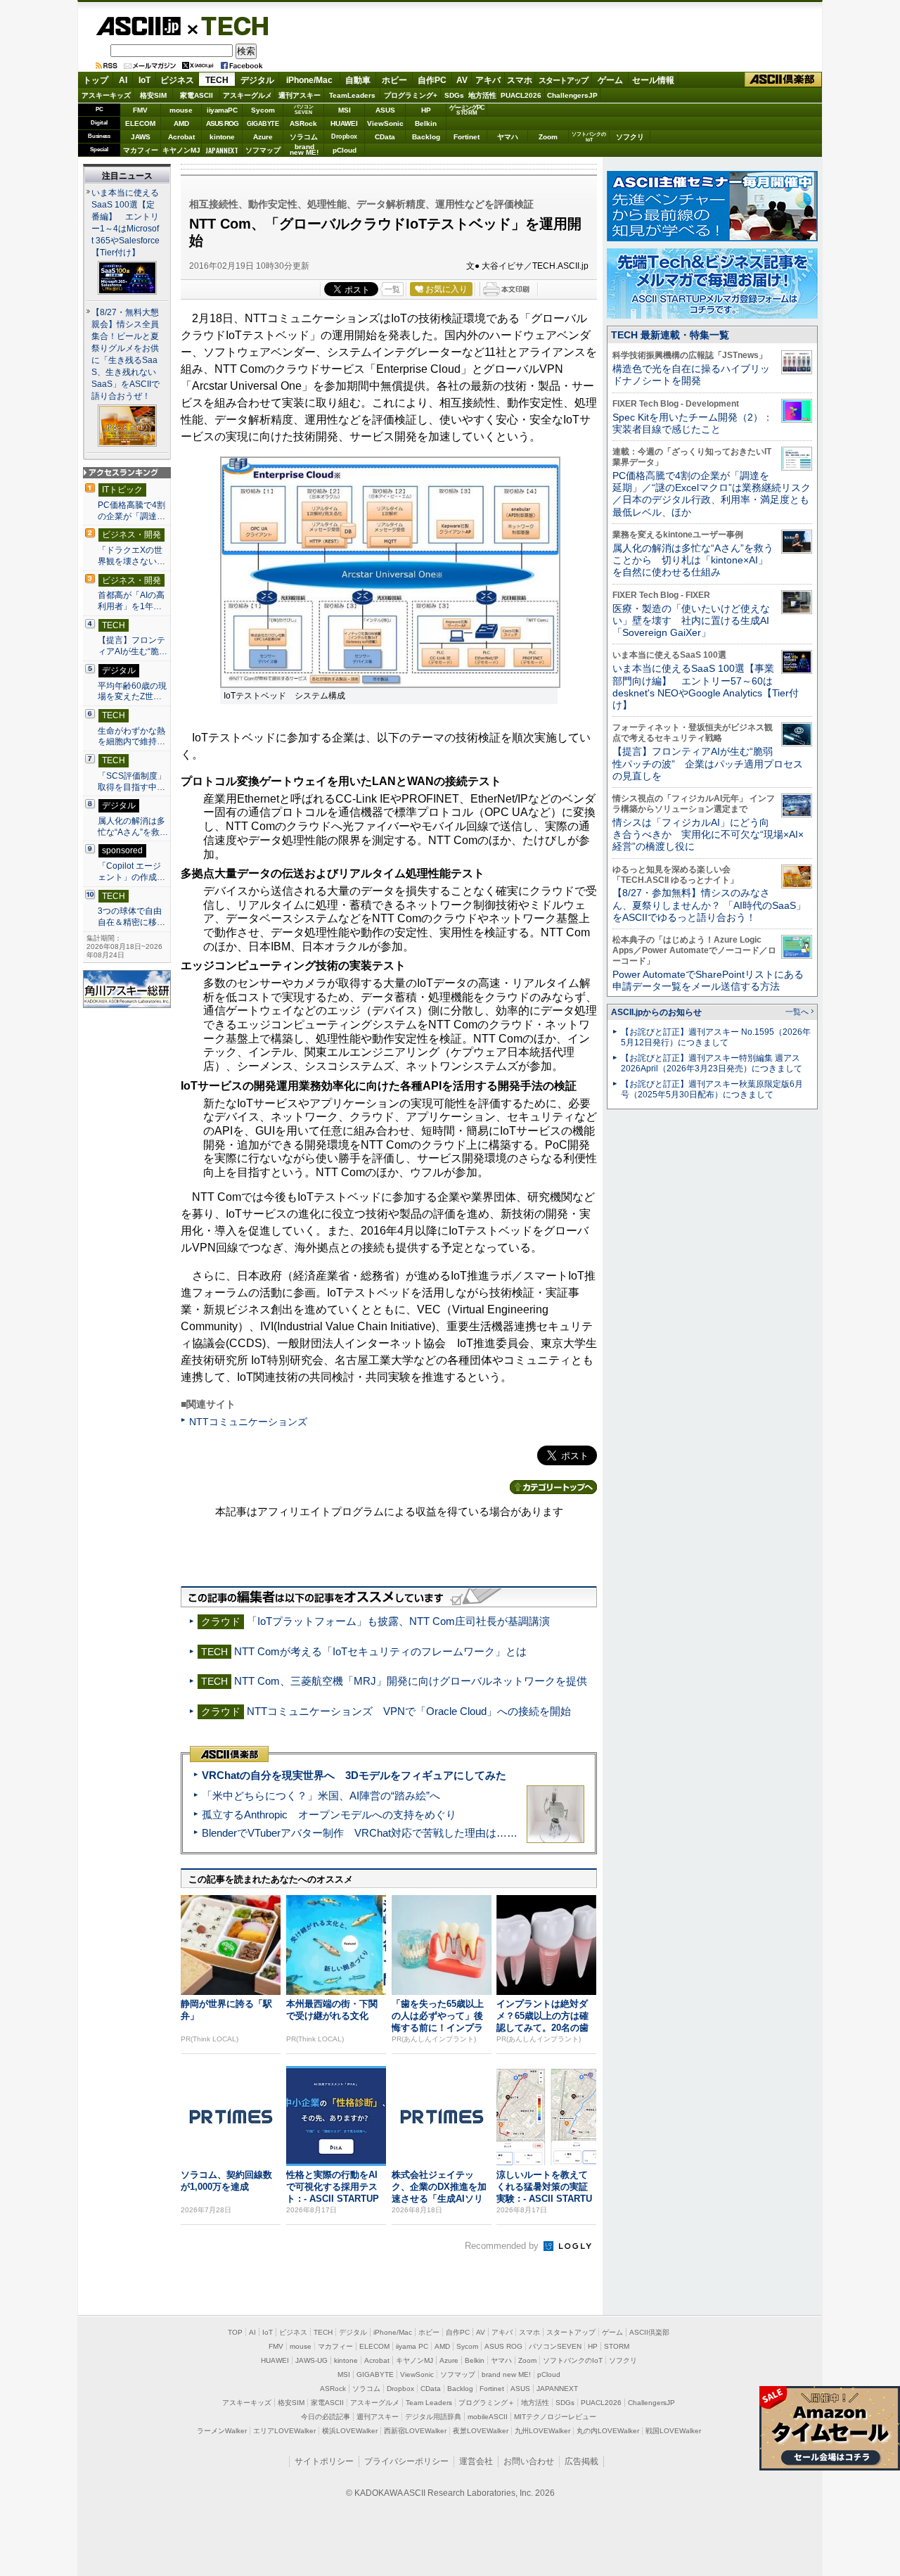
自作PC (432, 80)
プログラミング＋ (487, 2403)
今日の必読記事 (326, 2417)
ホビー (394, 80)
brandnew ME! (304, 150)
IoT (144, 80)
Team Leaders (429, 2403)
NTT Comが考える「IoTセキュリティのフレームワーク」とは (380, 1651)
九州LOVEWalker (542, 2431)
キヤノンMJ (181, 150)
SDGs (454, 95)
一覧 (392, 289)
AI (123, 80)
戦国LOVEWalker (673, 2431)
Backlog (426, 137)
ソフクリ (630, 137)
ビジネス (177, 80)
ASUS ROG (222, 123)
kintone (222, 137)
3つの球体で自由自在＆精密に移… (131, 917)
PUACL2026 (521, 95)
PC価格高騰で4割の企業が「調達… (131, 511)
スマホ (520, 80)
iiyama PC (412, 2346)
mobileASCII (488, 2417)
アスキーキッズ (106, 95)
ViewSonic (385, 123)
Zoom (548, 137)
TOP (235, 2332)
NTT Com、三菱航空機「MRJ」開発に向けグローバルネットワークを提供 (411, 1681)
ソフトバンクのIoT (589, 137)
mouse (181, 110)
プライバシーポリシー (406, 2461)
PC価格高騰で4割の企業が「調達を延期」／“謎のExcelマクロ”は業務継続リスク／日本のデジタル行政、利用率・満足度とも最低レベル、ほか (712, 494)
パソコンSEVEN (304, 109)
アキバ (488, 80)
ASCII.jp (138, 26)
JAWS (141, 137)
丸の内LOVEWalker (608, 2431)
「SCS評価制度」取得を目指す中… (132, 782)
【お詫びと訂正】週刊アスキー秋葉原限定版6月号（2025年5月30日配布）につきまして (712, 1089)
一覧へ (797, 1012)
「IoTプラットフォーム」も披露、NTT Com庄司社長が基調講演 (398, 1621)
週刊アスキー (300, 95)
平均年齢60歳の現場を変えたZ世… (132, 691)
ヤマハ (508, 137)
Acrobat (181, 137)
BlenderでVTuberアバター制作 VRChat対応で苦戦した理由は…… (360, 1833)
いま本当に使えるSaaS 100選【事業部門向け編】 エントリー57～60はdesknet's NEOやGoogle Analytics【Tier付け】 (706, 687)
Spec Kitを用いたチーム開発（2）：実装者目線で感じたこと (693, 423)
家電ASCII (197, 95)
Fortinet (467, 137)
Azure (263, 137)
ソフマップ (263, 150)
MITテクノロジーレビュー (555, 2417)
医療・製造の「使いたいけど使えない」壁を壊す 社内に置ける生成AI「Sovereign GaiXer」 (691, 621)
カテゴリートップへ (553, 1487)
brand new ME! (506, 2374)
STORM (617, 2346)
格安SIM (153, 95)
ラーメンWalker (222, 2431)
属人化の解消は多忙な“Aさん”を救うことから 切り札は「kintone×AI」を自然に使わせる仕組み (693, 560)
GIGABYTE (263, 124)
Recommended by (503, 2246)
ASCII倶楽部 (783, 80)
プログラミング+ (411, 95)
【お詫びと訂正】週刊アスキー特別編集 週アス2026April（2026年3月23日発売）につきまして (712, 1063)
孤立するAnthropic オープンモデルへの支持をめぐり (329, 1815)
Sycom (263, 110)
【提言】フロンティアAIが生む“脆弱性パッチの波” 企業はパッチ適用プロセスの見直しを (708, 764)
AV (462, 80)
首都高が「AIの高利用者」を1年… (131, 601)
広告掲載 (581, 2461)
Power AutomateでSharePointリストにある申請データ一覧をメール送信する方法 (708, 980)
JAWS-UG (311, 2360)
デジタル (257, 80)
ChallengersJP (572, 95)
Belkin (426, 123)
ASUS (385, 110)
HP (426, 110)
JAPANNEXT (222, 150)
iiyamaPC (222, 110)
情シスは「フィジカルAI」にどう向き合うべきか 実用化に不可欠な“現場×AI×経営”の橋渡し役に (708, 835)
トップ (96, 80)
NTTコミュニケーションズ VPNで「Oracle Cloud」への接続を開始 (409, 1711)
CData (385, 137)
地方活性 (482, 95)
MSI (345, 110)
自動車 (358, 80)
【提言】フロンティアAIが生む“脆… (133, 646)
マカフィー (141, 150)
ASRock (303, 123)
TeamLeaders (352, 95)
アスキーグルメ (247, 95)
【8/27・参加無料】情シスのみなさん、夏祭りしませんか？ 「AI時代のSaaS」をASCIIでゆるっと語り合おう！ (709, 905)
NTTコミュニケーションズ (248, 1422)
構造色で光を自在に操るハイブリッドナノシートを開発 (691, 375)
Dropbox (344, 136)
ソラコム (304, 137)
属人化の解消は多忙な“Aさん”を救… (133, 827)
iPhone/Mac (309, 80)
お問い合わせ (529, 2461)
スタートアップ (563, 80)
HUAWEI (344, 123)
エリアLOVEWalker (284, 2431)
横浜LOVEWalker (350, 2431)
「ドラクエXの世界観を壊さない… (131, 556)
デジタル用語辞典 (433, 2417)
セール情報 (653, 80)
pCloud (345, 150)
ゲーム (610, 80)
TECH (229, 25)
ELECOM (140, 123)
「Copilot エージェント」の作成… (131, 872)
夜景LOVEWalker (481, 2431)
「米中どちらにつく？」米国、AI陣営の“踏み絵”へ (321, 1796)
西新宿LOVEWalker (415, 2431)
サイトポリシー (324, 2461)
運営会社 (476, 2461)
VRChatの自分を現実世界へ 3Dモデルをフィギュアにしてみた (354, 1775)
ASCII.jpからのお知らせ (656, 1012)
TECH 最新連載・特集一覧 (670, 335)
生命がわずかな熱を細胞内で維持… (131, 737)
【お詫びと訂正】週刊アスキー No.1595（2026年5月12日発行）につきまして (716, 1037)
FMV (140, 110)
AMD (181, 123)
